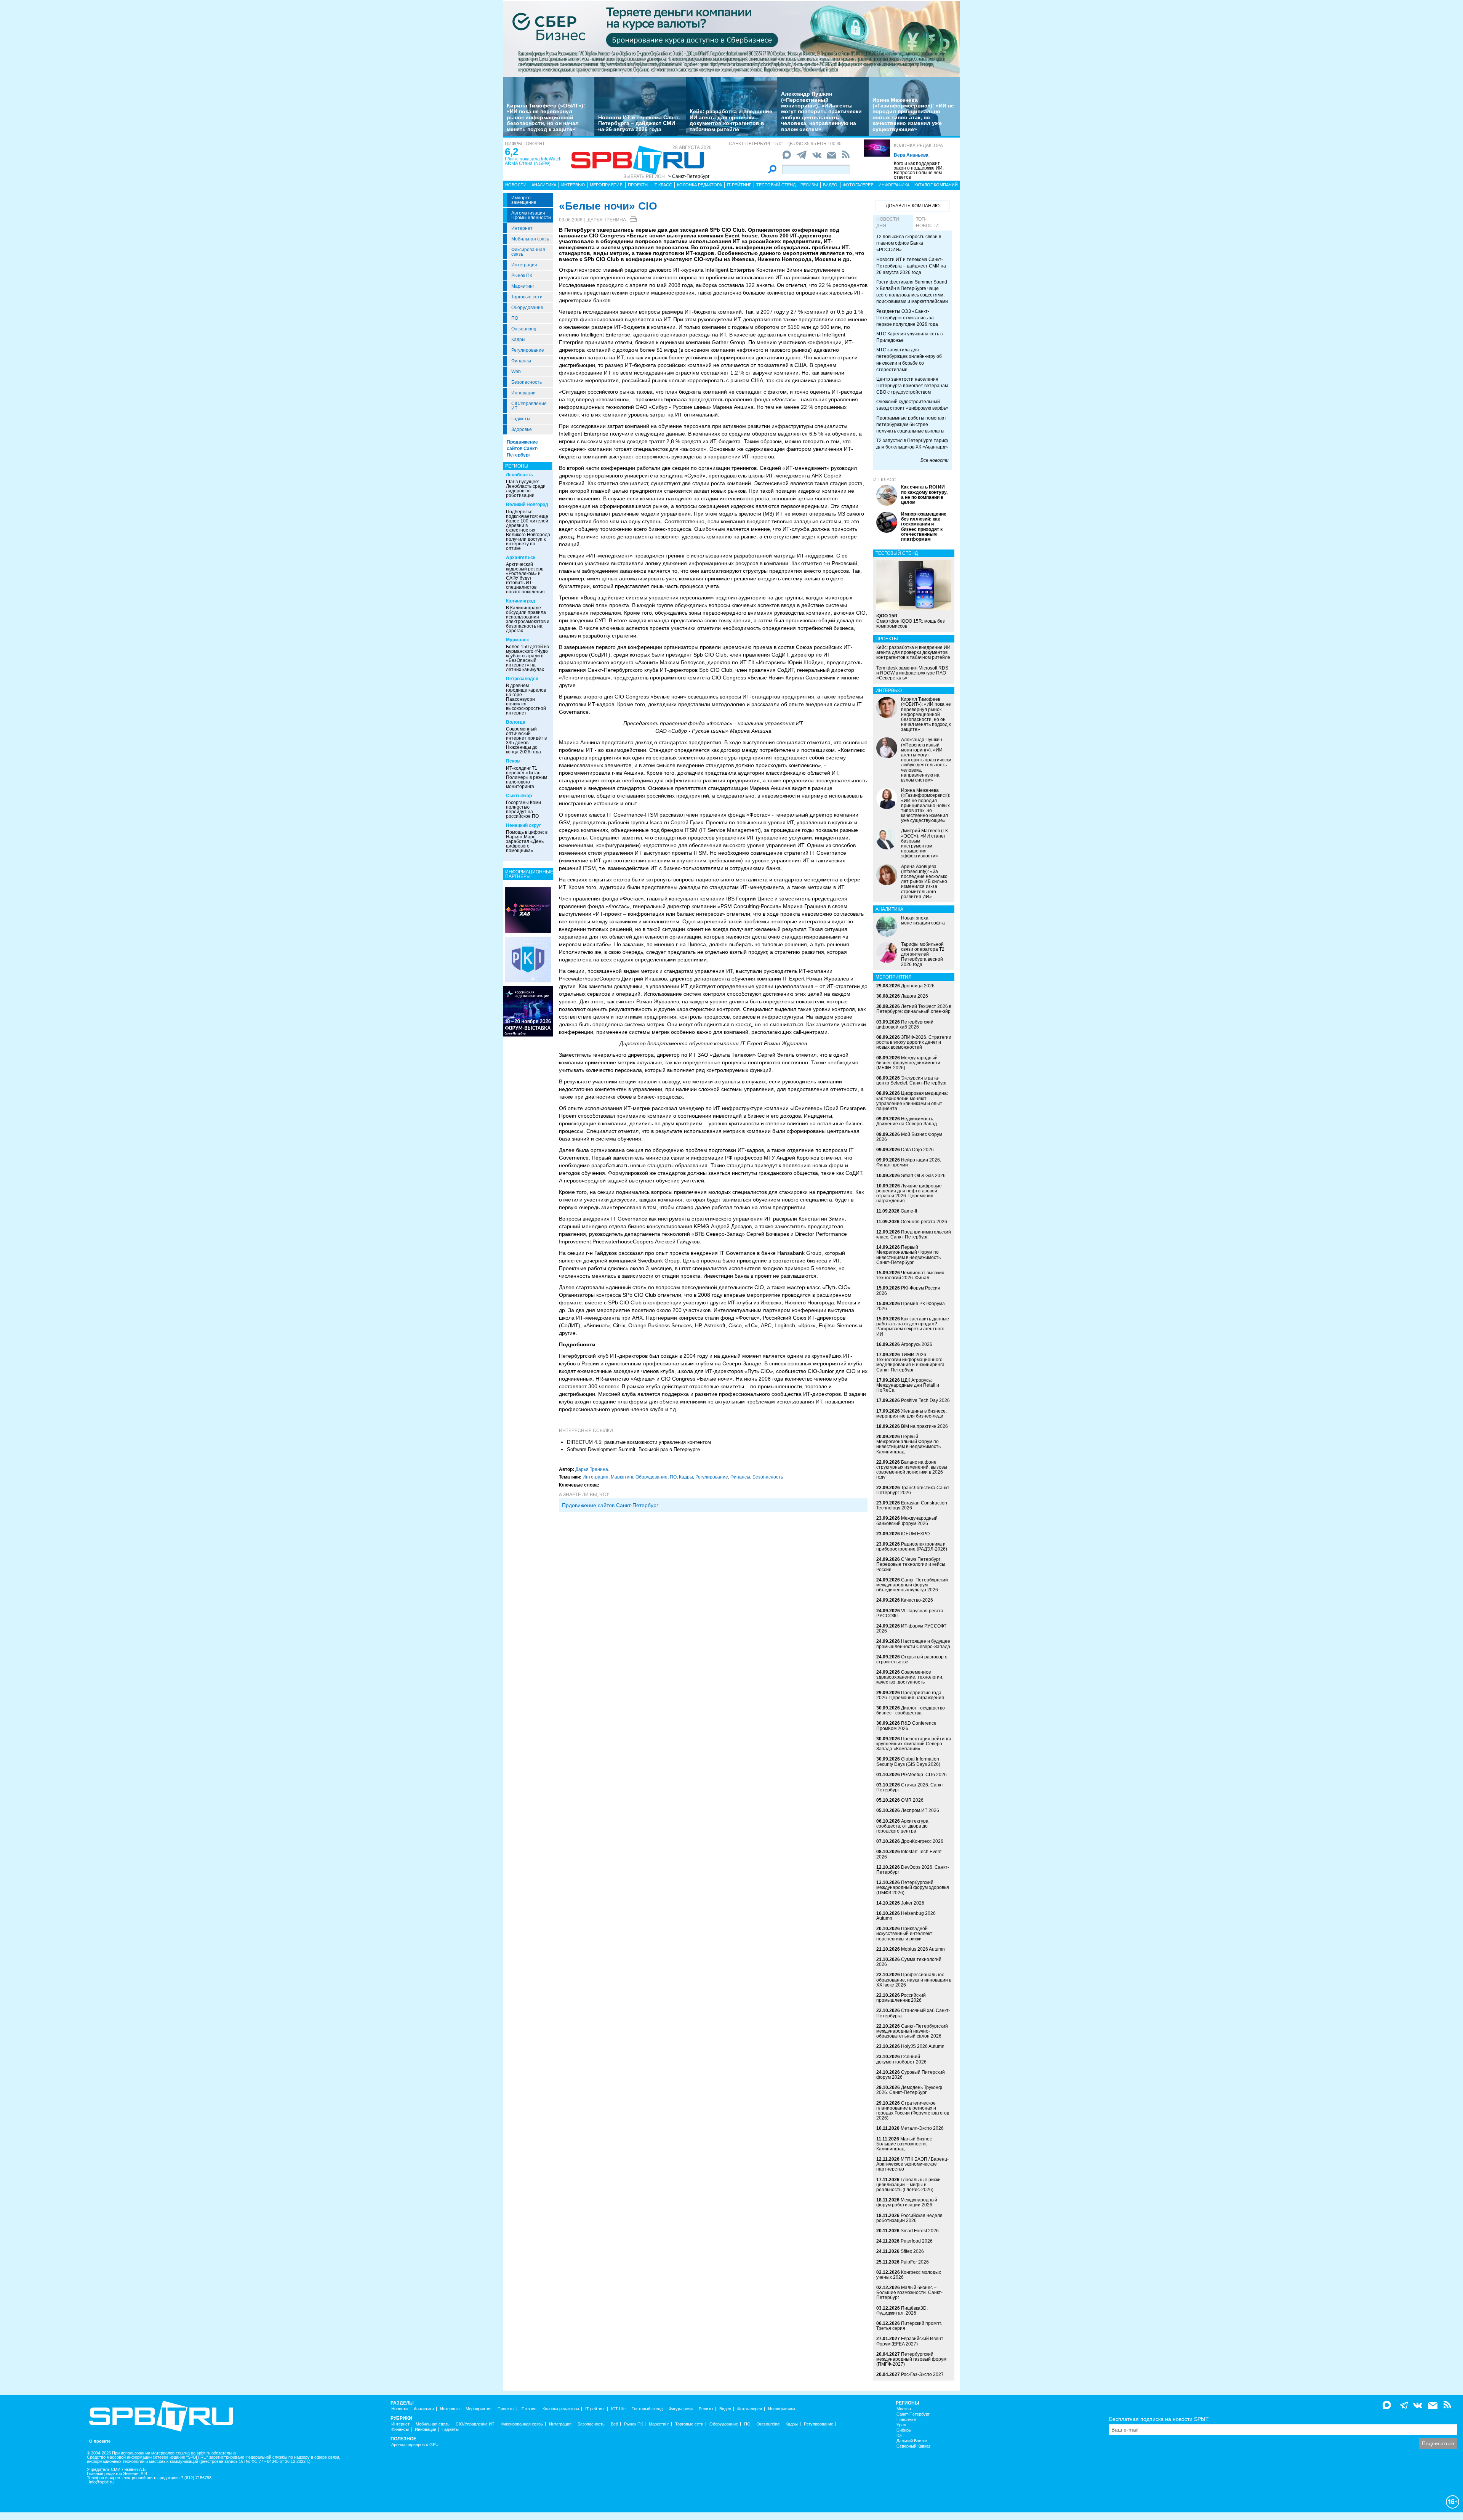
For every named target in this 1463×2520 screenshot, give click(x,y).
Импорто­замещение (524, 200)
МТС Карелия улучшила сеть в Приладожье (909, 337)
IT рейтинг (739, 185)
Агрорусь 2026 (917, 1344)
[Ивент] (528, 910)
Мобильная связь (530, 239)
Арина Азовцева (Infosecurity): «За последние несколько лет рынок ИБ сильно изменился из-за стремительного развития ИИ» (924, 882)
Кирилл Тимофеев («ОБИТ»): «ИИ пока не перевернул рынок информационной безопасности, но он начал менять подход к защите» (546, 117)
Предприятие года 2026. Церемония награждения (910, 1695)
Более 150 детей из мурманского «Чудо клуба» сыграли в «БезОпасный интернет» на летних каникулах (527, 658)
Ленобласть (519, 475)
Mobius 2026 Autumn (923, 1949)
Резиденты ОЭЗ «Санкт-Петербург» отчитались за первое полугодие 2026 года (907, 318)
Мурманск (517, 640)
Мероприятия (606, 185)
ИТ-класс (885, 480)
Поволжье (906, 2420)
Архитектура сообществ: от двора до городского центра (902, 1826)
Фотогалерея (858, 185)
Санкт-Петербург (913, 2414)
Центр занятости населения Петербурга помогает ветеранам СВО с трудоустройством (912, 386)
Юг (899, 2436)
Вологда (516, 722)
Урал (901, 2425)
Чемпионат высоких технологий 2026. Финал (910, 1275)
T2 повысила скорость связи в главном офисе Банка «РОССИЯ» (909, 243)
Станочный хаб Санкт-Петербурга (913, 2013)
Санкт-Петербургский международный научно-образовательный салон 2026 (912, 2031)
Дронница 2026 (918, 986)
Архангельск (521, 558)
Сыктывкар (519, 796)
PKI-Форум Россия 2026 (908, 1290)
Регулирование (528, 350)
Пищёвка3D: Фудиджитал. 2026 (902, 2311)
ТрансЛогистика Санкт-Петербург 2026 (914, 1490)
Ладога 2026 (915, 996)
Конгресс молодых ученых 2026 (909, 2275)
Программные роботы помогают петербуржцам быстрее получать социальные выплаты (911, 425)
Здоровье (522, 429)
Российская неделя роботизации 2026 (909, 2218)
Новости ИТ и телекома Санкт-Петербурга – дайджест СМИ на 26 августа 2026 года (639, 123)
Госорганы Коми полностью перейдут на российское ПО (523, 809)
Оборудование (527, 308)
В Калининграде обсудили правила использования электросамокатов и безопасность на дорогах (528, 619)
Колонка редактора (918, 146)
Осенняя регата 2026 (924, 1222)
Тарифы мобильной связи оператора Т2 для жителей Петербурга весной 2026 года (923, 954)
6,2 (511, 152)
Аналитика (544, 185)
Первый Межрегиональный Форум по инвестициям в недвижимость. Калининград (909, 1444)
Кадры (518, 340)
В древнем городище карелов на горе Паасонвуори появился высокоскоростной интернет (526, 699)
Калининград (521, 601)
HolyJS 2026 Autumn (923, 2046)
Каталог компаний (936, 185)
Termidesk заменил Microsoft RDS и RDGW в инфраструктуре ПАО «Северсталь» (912, 673)
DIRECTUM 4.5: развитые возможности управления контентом (639, 1442)
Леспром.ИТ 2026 (920, 1810)
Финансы (521, 361)
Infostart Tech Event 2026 (909, 1854)
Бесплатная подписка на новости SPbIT (1159, 2419)
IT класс (663, 185)
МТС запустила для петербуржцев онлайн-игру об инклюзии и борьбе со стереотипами (909, 360)
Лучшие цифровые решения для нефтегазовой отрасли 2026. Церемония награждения (909, 1194)
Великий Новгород (527, 505)
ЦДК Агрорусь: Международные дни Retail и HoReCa (908, 1385)
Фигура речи (681, 2409)
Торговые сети (527, 297)
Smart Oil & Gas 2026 (923, 1176)
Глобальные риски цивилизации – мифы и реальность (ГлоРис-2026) (908, 2185)
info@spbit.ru (101, 2482)
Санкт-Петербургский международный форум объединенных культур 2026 (912, 1585)
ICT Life (618, 2409)
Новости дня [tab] (888, 222)
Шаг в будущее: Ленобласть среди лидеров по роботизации (526, 489)
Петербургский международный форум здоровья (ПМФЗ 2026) (913, 1887)
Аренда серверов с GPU (415, 2445)
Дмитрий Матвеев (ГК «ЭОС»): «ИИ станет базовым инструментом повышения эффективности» (924, 843)
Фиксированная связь (528, 252)
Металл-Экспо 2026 (922, 2128)
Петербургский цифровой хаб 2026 (905, 1025)
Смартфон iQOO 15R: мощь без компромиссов (911, 621)
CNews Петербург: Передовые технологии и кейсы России (911, 1564)
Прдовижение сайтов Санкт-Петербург (610, 1505)
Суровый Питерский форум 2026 (911, 2075)
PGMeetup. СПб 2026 (924, 1775)
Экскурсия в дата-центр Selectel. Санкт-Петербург (912, 1081)
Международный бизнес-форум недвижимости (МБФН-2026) (908, 1063)
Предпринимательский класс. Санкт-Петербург (914, 1234)
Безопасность (527, 382)
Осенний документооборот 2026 (901, 2059)
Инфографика (894, 185)
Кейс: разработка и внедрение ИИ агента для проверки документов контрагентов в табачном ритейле (731, 120)
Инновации (523, 393)
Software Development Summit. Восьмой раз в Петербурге (633, 1449)
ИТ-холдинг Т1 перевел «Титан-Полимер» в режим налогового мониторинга (527, 777)
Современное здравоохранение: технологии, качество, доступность (910, 1677)
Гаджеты (521, 419)
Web (516, 372)
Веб (614, 2424)
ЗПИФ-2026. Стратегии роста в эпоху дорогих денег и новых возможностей (914, 1042)
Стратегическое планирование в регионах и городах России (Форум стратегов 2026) (913, 2111)
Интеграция (524, 265)
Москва (904, 2409)
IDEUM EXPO (915, 1534)
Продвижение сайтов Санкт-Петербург (523, 449)
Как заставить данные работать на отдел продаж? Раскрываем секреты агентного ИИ (913, 1326)
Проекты (638, 185)
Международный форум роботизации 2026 (907, 2202)
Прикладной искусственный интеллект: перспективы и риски (905, 1934)
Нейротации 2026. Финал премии (909, 1162)
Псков (513, 761)
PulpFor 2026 (915, 2262)
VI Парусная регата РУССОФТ (910, 1613)
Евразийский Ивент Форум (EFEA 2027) (910, 2341)
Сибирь (904, 2430)
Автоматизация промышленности (531, 215)
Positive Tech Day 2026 (925, 1400)
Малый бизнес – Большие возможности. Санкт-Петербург (909, 2293)
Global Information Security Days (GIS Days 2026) (908, 1761)
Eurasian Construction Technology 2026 (912, 1505)
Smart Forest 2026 (920, 2231)
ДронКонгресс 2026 (922, 1841)
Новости (516, 185)
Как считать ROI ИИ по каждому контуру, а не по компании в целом (924, 495)
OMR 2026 (912, 1800)
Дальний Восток (912, 2441)
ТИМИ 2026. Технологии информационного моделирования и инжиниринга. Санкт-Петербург (911, 1362)
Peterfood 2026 (917, 2241)
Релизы (809, 185)
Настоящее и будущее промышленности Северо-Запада (913, 1644)
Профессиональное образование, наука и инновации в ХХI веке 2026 (914, 1980)
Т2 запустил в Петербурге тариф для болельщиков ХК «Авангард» (912, 444)
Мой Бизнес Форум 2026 (909, 1137)
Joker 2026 (913, 1903)
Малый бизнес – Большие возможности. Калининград (906, 2144)
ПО (515, 318)
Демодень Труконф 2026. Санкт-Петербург (909, 2090)
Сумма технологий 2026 (909, 1962)
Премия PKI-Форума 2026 (911, 1306)
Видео (830, 185)
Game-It (909, 1211)
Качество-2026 (917, 1600)
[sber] (731, 38)
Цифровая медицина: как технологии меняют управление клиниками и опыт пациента (912, 1101)
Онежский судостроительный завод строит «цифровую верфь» (912, 405)
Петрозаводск (522, 679)
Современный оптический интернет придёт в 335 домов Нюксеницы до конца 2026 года (526, 740)
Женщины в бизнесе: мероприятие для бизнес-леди (912, 1414)
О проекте (100, 2441)
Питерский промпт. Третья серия (909, 2326)
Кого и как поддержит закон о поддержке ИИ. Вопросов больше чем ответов (919, 170)
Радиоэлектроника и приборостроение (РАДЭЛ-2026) (912, 1547)
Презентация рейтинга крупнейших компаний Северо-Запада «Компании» (914, 1744)
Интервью (573, 185)
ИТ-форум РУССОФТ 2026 (911, 1628)
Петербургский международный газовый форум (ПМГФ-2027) (911, 2359)
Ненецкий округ (523, 825)
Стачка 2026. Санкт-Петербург (911, 1787)
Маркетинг (523, 286)
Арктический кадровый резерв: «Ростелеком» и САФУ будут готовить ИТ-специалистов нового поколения (525, 578)
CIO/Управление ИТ (529, 406)
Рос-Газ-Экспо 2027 (922, 2374)
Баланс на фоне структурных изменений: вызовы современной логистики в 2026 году (912, 1470)
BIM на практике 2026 (924, 1426)
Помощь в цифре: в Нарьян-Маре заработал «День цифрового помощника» (527, 841)
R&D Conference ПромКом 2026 (906, 1726)
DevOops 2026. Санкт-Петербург (913, 1870)
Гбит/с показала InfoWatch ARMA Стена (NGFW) (533, 161)
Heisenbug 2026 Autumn (906, 1916)
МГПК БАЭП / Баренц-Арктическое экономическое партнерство (912, 2164)
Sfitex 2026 (912, 2251)
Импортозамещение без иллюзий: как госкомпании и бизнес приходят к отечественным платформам (924, 527)
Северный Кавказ (913, 2446)
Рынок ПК (522, 276)
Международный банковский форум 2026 (907, 1521)
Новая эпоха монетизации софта (923, 920)
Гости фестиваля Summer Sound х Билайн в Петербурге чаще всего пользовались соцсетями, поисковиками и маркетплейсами (912, 292)
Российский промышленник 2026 (901, 1998)
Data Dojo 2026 (917, 1150)
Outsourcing (524, 329)
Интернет (522, 228)
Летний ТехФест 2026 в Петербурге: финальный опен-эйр (914, 1009)
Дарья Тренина (607, 220)
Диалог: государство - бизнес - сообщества (912, 1710)
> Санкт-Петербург (689, 176)
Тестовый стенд (776, 185)
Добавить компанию (913, 206)
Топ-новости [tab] (927, 222)
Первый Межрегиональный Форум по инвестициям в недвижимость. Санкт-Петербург (909, 1255)
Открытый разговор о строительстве (912, 1659)
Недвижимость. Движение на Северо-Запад (907, 1121)
